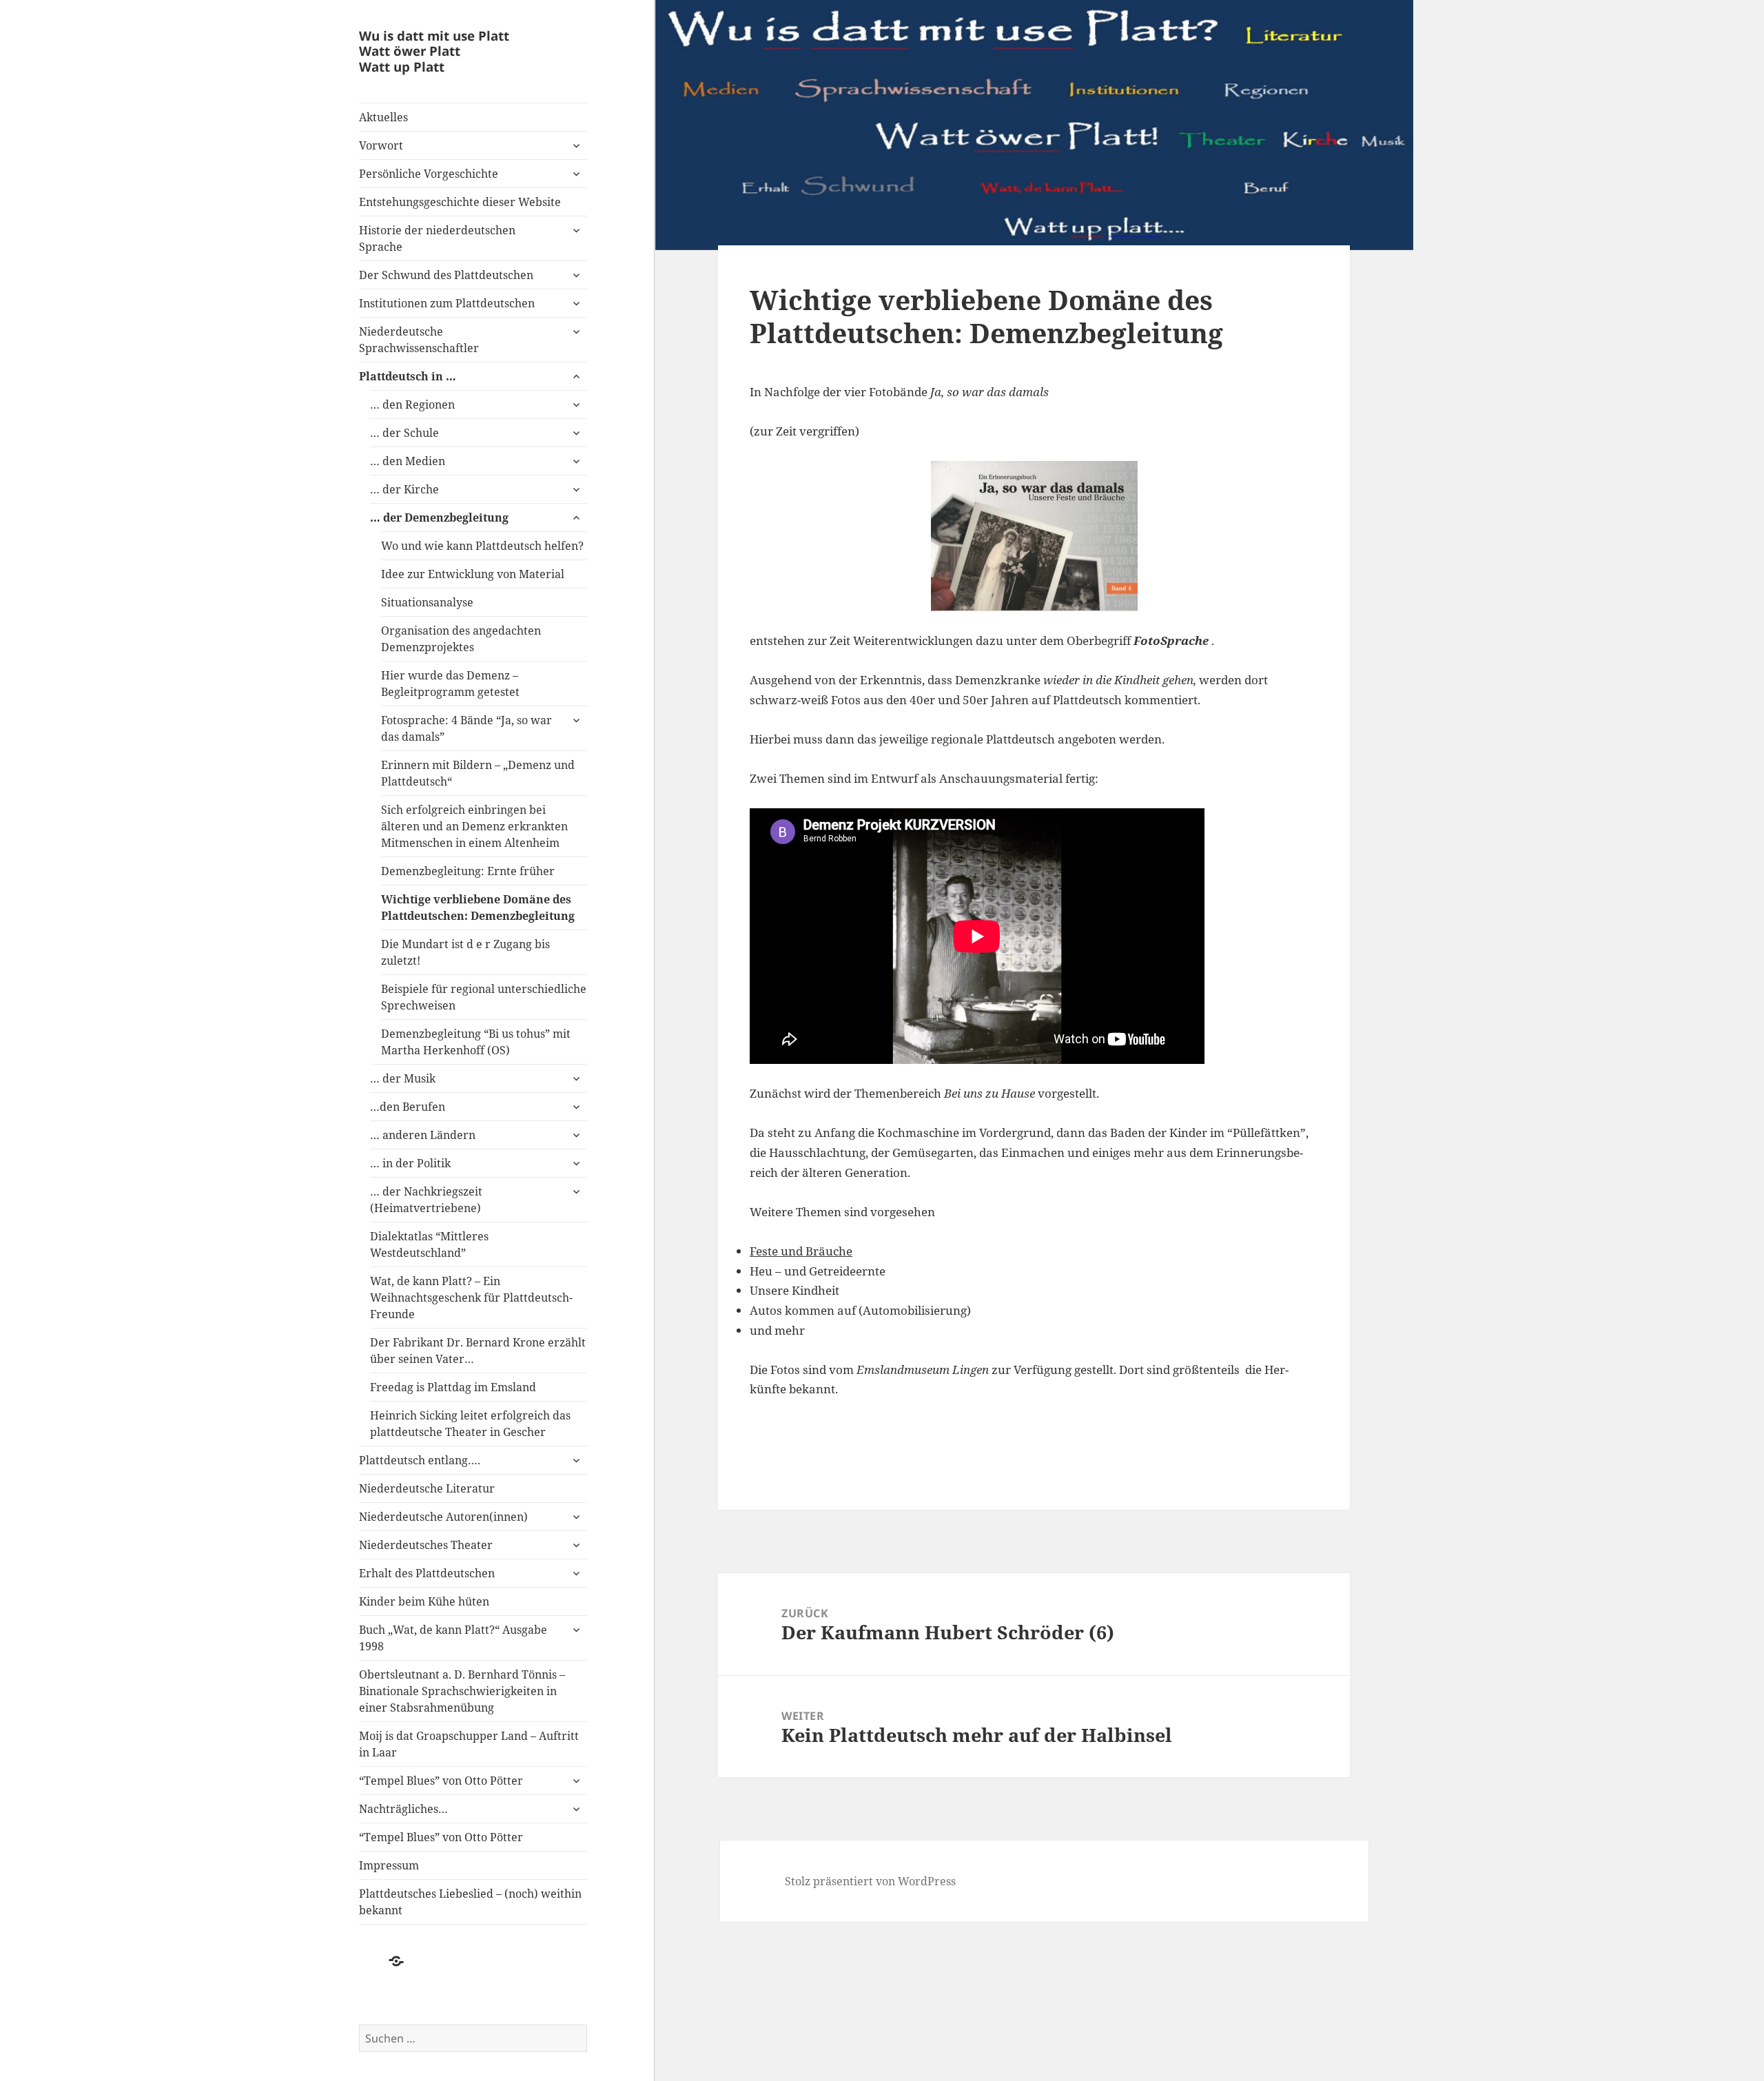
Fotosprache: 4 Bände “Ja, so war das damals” (466, 728)
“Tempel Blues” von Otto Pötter (441, 1781)
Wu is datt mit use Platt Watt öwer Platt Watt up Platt (434, 51)
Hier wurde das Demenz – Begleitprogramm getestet (450, 684)
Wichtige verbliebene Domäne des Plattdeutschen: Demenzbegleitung (478, 908)
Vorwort (381, 145)
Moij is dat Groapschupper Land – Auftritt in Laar (469, 1744)
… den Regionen (412, 404)
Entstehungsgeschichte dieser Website (460, 202)
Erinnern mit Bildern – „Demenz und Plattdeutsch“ (478, 773)
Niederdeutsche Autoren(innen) (443, 1517)
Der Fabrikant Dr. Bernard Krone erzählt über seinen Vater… (478, 1351)
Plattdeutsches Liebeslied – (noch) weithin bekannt (470, 1902)
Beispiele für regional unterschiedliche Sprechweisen (484, 997)
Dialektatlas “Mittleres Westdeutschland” (429, 1244)
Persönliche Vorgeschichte (429, 174)
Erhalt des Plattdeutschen (427, 1573)
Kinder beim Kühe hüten (424, 1601)
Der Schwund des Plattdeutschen (446, 275)
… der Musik (404, 1078)
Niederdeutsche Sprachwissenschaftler (419, 340)
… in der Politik (410, 1163)
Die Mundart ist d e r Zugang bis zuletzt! (465, 952)
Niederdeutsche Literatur (427, 1488)
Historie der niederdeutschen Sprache (437, 238)
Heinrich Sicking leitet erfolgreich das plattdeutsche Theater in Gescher (470, 1424)
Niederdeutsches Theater (426, 1545)
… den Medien (408, 461)
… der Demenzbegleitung (439, 517)
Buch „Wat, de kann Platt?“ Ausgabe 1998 (453, 1638)
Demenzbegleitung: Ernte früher (468, 871)
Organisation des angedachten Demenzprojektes (461, 639)
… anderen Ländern (423, 1135)
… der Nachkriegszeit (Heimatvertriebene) (426, 1200)
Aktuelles (383, 117)
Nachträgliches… (403, 1809)
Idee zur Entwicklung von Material (473, 574)
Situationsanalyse (427, 602)
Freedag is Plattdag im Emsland (453, 1387)
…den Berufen (408, 1107)
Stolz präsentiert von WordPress (870, 1881)
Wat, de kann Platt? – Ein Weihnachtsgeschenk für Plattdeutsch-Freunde (471, 1298)
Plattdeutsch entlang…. (420, 1460)
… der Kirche (404, 489)
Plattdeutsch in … (408, 376)
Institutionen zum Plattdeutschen (447, 303)
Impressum (389, 1865)
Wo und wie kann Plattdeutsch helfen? (482, 546)
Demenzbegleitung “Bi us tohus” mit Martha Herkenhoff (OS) (476, 1042)
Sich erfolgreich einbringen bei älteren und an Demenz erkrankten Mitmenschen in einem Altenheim (474, 826)
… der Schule (404, 433)
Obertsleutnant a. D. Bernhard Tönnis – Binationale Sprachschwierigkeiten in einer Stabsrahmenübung (462, 1691)
